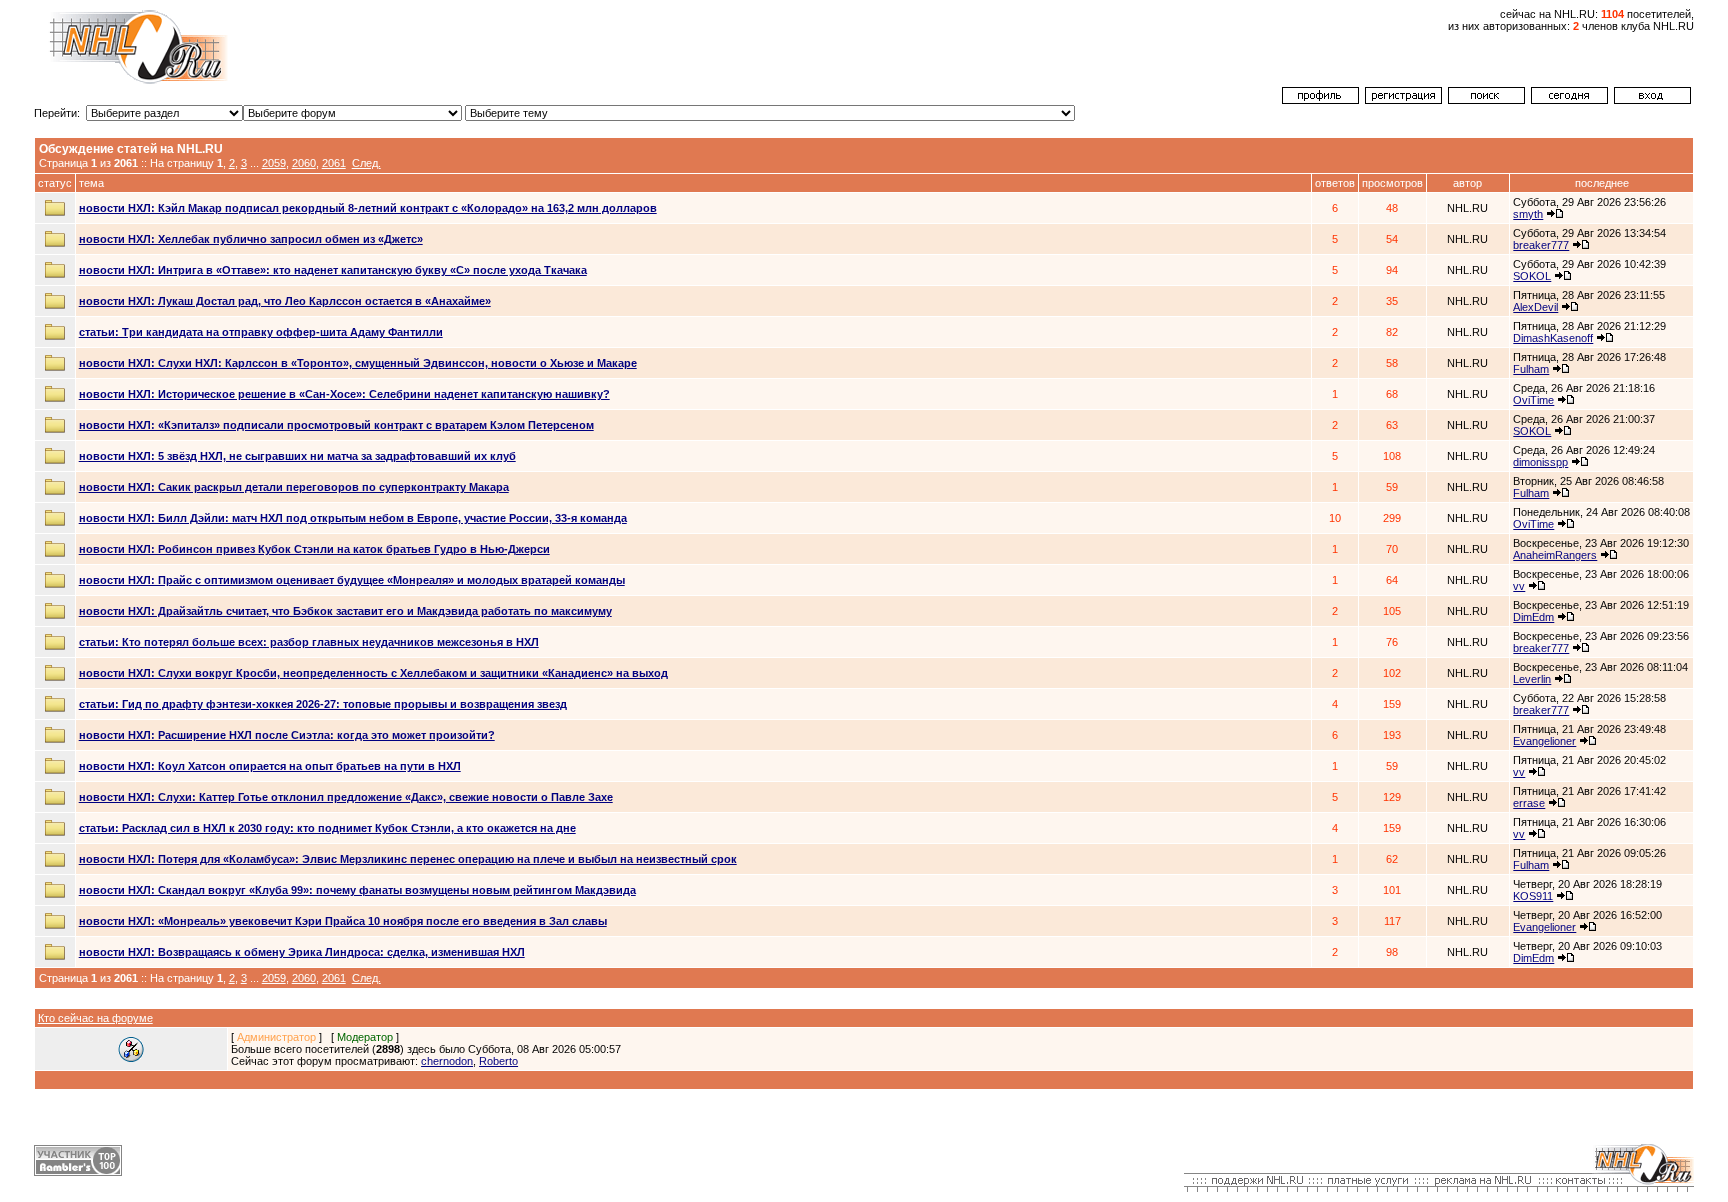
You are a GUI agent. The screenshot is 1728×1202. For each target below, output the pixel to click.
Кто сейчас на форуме (95, 1018)
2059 (274, 163)
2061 (334, 163)
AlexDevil (1535, 307)
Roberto (498, 1061)
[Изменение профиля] (1320, 100)
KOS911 (1533, 896)
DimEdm (1533, 617)
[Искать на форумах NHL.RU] (1486, 100)
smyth (1528, 214)
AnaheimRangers (1555, 555)
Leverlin (1532, 679)
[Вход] (1652, 100)
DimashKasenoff (1553, 338)
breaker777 (1541, 245)
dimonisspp (1540, 462)
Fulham (1531, 369)
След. (366, 163)
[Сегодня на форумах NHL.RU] (1569, 100)
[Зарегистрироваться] (1403, 100)
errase (1529, 803)
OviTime (1533, 400)
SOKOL (1532, 276)
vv (1519, 586)
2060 (304, 163)
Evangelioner (1544, 741)
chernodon (447, 1061)
